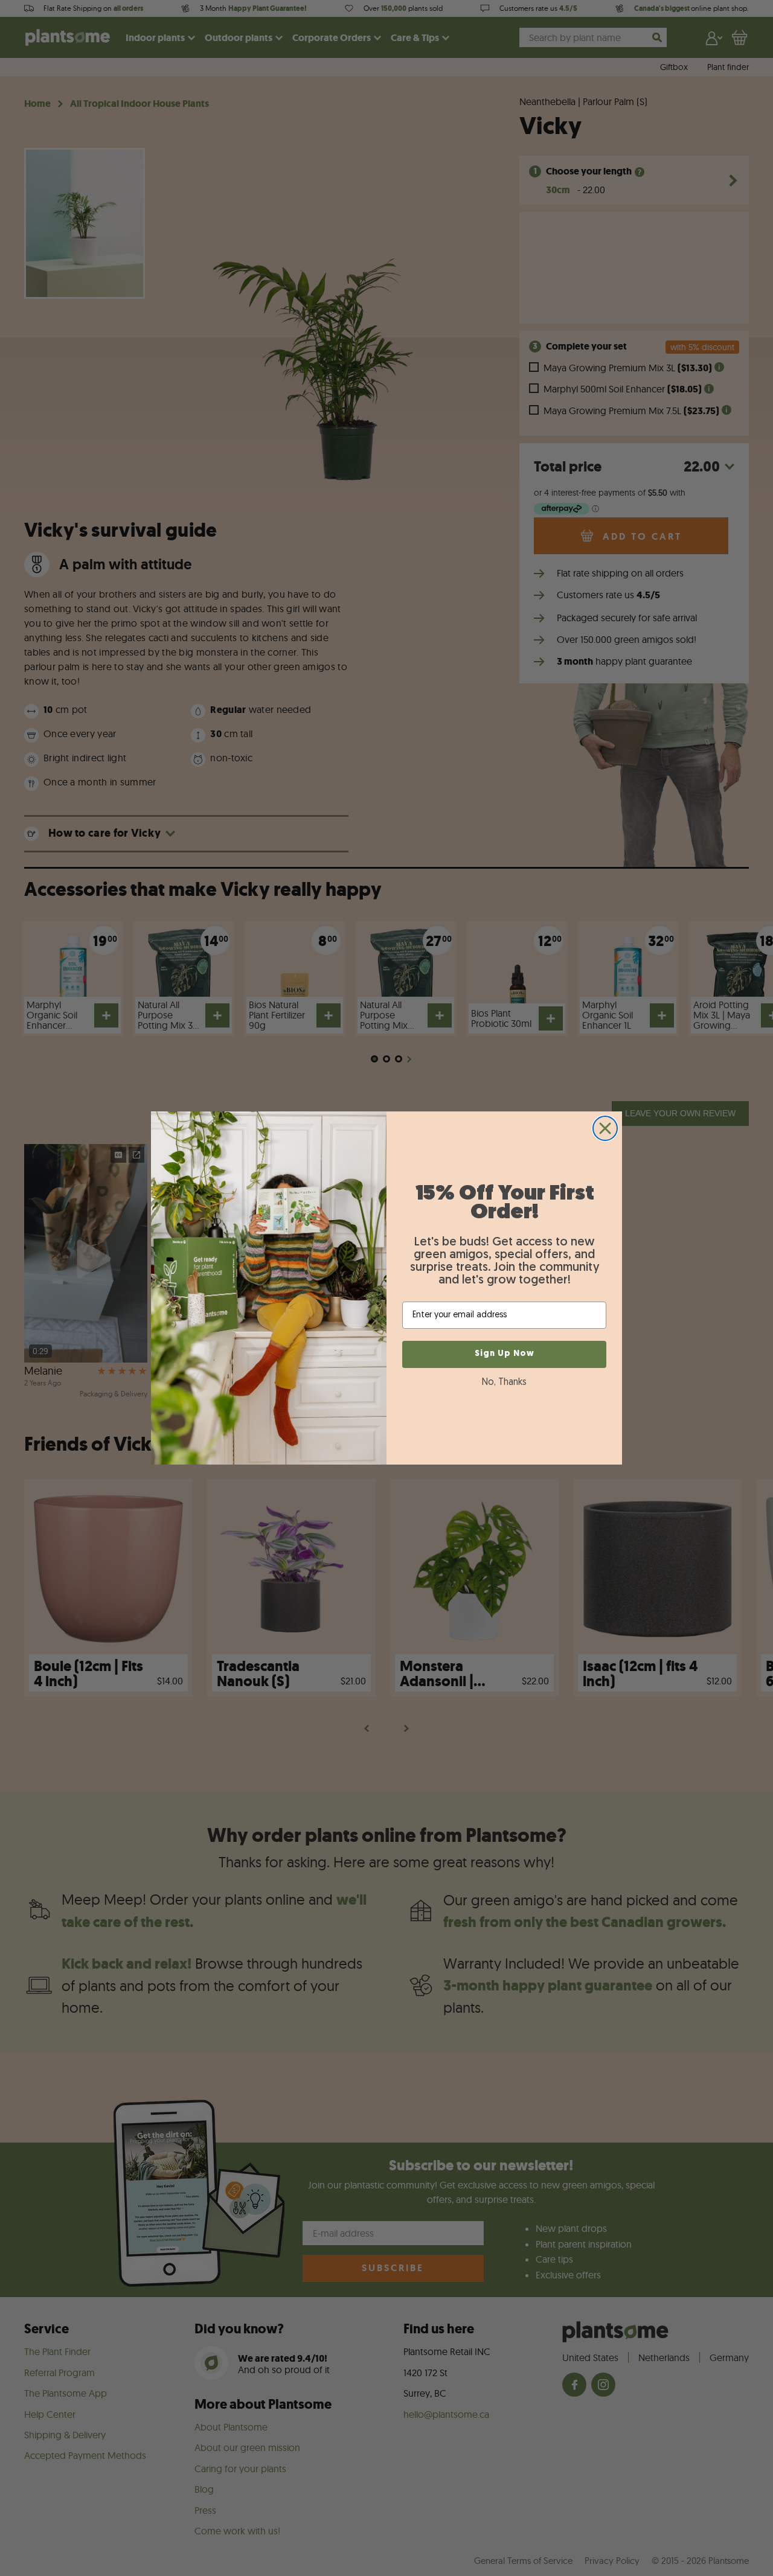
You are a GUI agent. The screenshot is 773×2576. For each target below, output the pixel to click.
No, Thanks (504, 1382)
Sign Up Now (505, 1354)
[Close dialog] (605, 1128)
